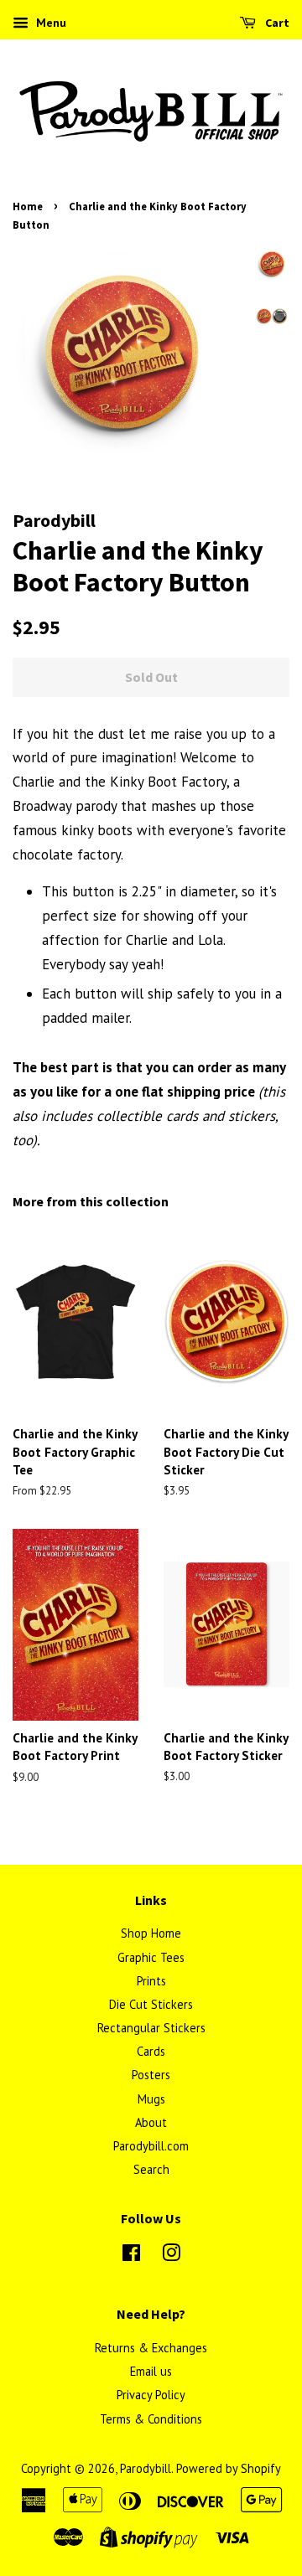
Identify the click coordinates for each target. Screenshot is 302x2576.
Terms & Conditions (151, 2419)
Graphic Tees (151, 1957)
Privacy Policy (151, 2395)
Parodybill (146, 2468)
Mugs (151, 2099)
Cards (151, 2051)
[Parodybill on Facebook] (131, 2256)
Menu (49, 23)
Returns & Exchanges (151, 2348)
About (151, 2122)
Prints (151, 1981)
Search (151, 2169)
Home (28, 206)
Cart (276, 23)
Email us (151, 2371)
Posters (151, 2075)
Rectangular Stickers (151, 2028)
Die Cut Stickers (151, 2004)
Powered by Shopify (229, 2468)
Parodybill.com (151, 2146)
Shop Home (151, 1933)
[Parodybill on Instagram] (171, 2256)
